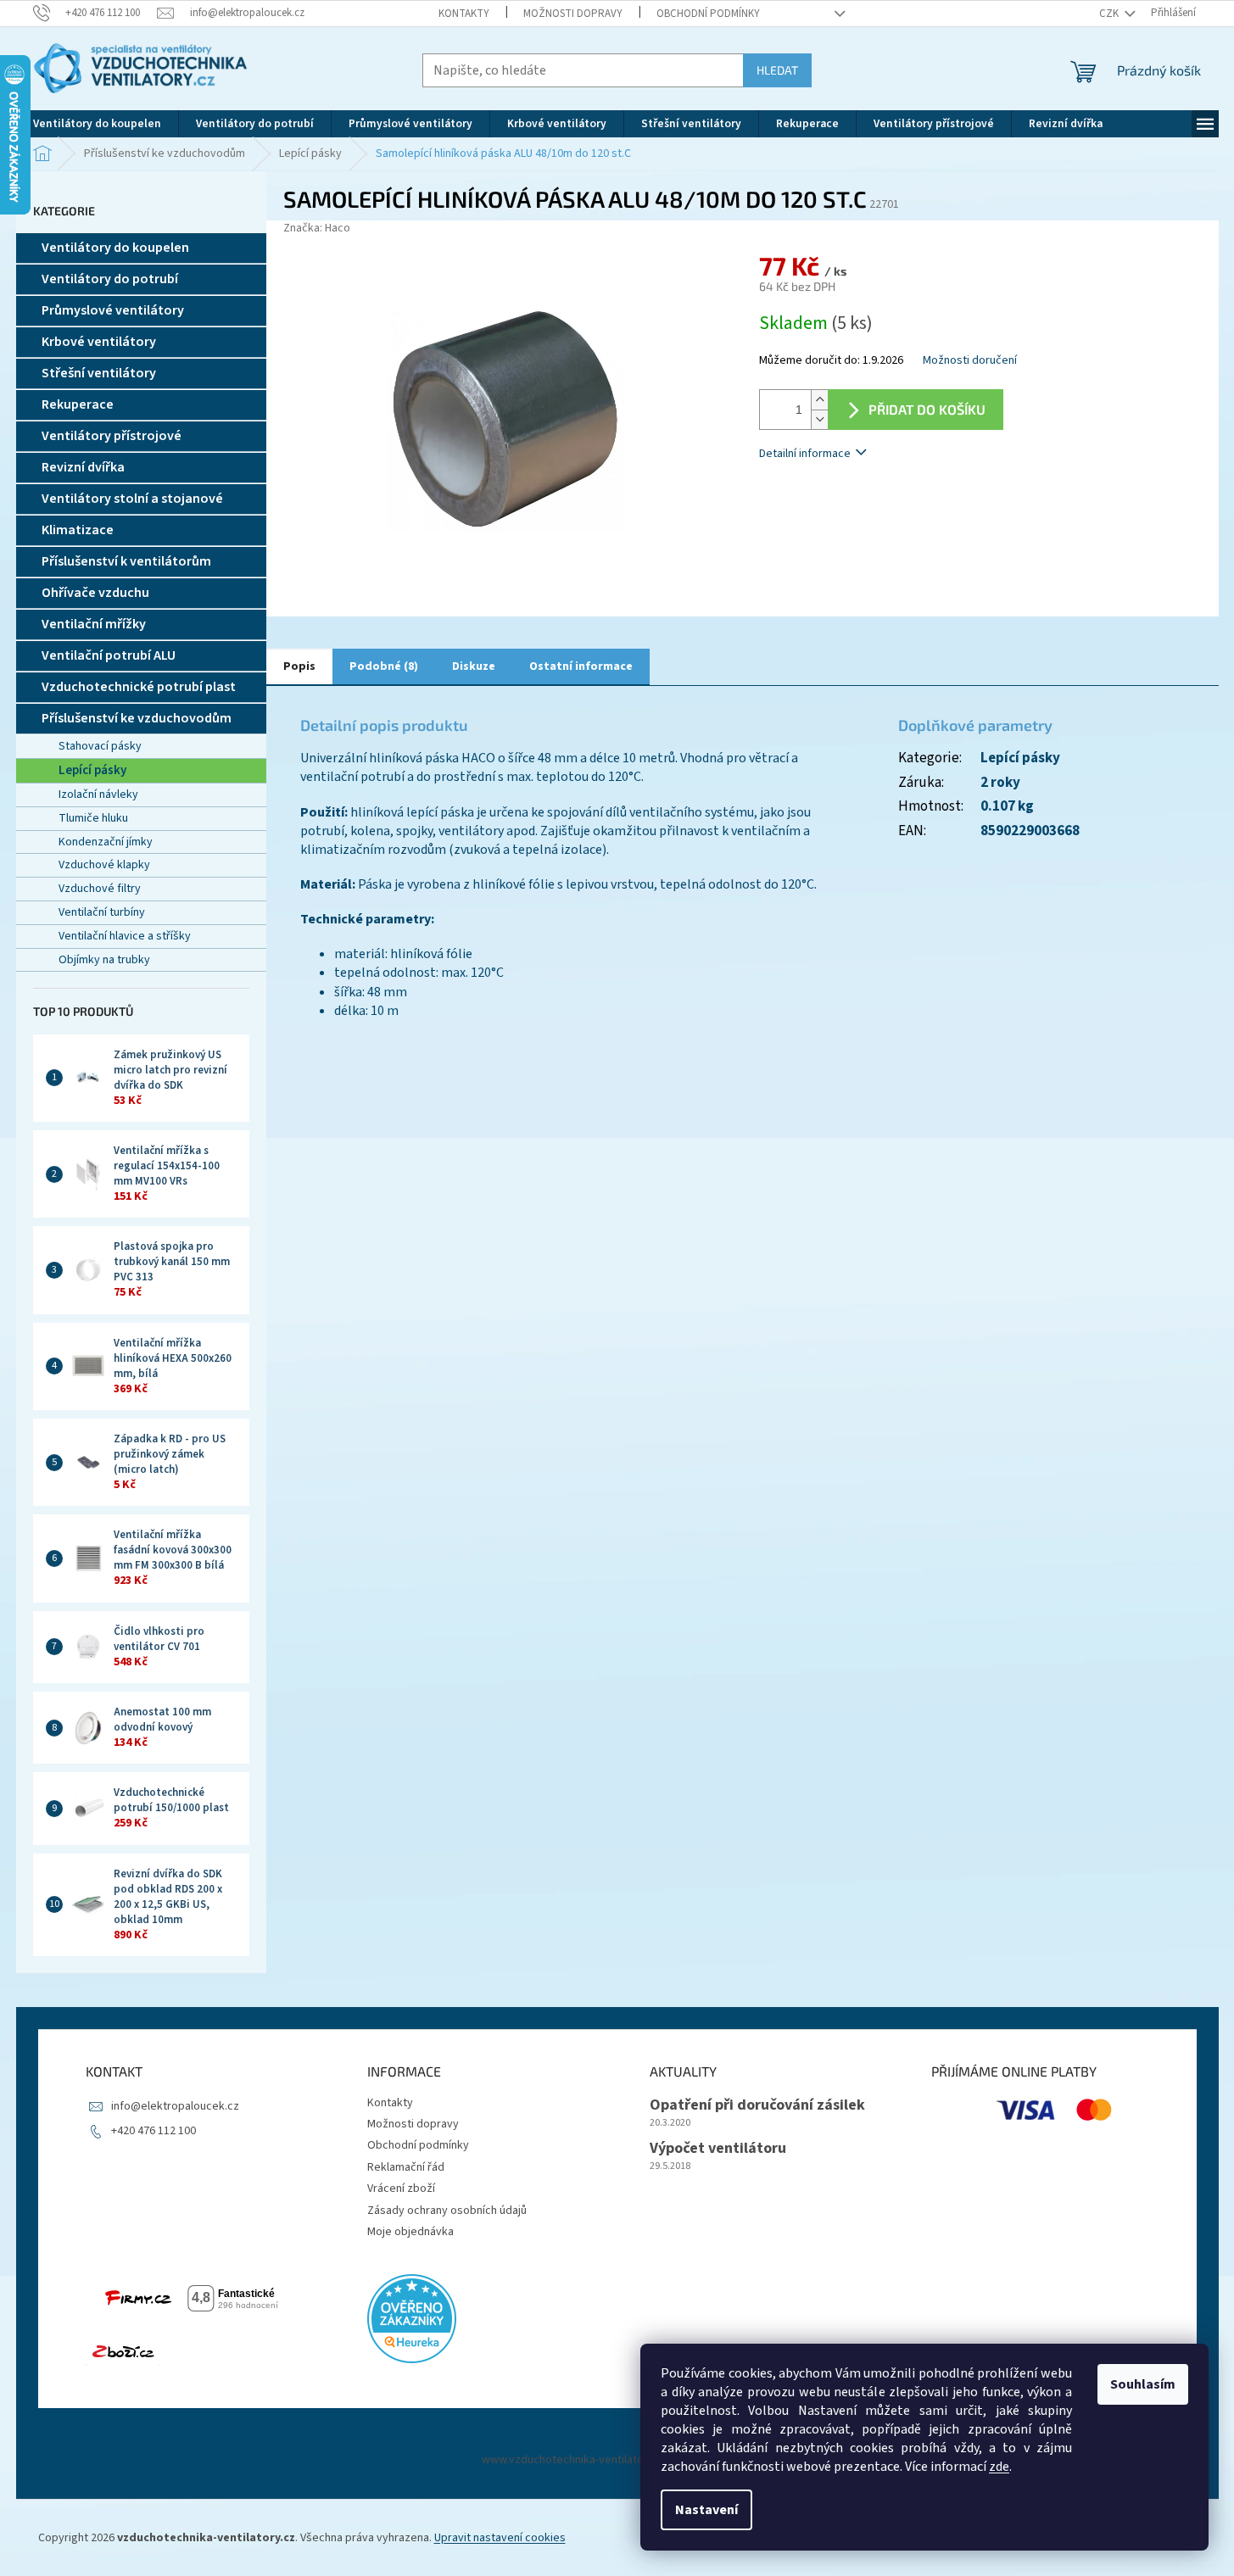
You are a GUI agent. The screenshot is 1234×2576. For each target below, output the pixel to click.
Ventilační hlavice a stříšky (125, 936)
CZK (1110, 14)
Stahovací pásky (100, 746)
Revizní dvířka (83, 467)
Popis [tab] (299, 666)
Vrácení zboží (401, 2188)
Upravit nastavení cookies (500, 2538)
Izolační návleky (98, 795)
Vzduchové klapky (104, 865)
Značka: (317, 228)
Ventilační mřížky (94, 624)
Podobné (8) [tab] (384, 666)
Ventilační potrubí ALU (109, 655)
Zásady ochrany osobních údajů (447, 2211)
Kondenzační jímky (106, 842)
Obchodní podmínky (708, 14)
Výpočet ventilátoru (718, 2149)
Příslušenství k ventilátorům (126, 561)
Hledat (777, 70)
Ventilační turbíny (102, 912)
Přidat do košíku (927, 409)
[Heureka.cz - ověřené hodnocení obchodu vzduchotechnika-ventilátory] (412, 2319)
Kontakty (464, 14)
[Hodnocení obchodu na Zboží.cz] (123, 2352)
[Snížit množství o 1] (819, 419)
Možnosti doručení (970, 361)
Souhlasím (1143, 2384)
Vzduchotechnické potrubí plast (139, 687)
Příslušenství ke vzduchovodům (137, 718)
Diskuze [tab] (474, 666)
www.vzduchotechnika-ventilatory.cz (575, 2460)
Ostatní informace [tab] (581, 666)
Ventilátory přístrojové (112, 436)
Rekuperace (78, 404)
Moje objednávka (410, 2232)
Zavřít (849, 503)
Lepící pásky (92, 770)
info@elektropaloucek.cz (175, 2106)
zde (999, 2467)
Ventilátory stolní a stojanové (132, 499)
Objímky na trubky (104, 960)
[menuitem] (97, 124)
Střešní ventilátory (99, 373)
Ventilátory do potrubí (110, 279)
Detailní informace (805, 454)
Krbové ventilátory (99, 342)
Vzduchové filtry (100, 889)
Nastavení (706, 2510)
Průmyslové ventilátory (113, 310)
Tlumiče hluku (93, 818)
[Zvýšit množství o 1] (819, 400)
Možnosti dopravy (573, 14)
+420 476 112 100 (154, 2131)
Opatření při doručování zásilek (757, 2105)
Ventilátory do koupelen (115, 248)
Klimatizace (78, 530)
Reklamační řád (406, 2167)
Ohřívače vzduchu (95, 593)
